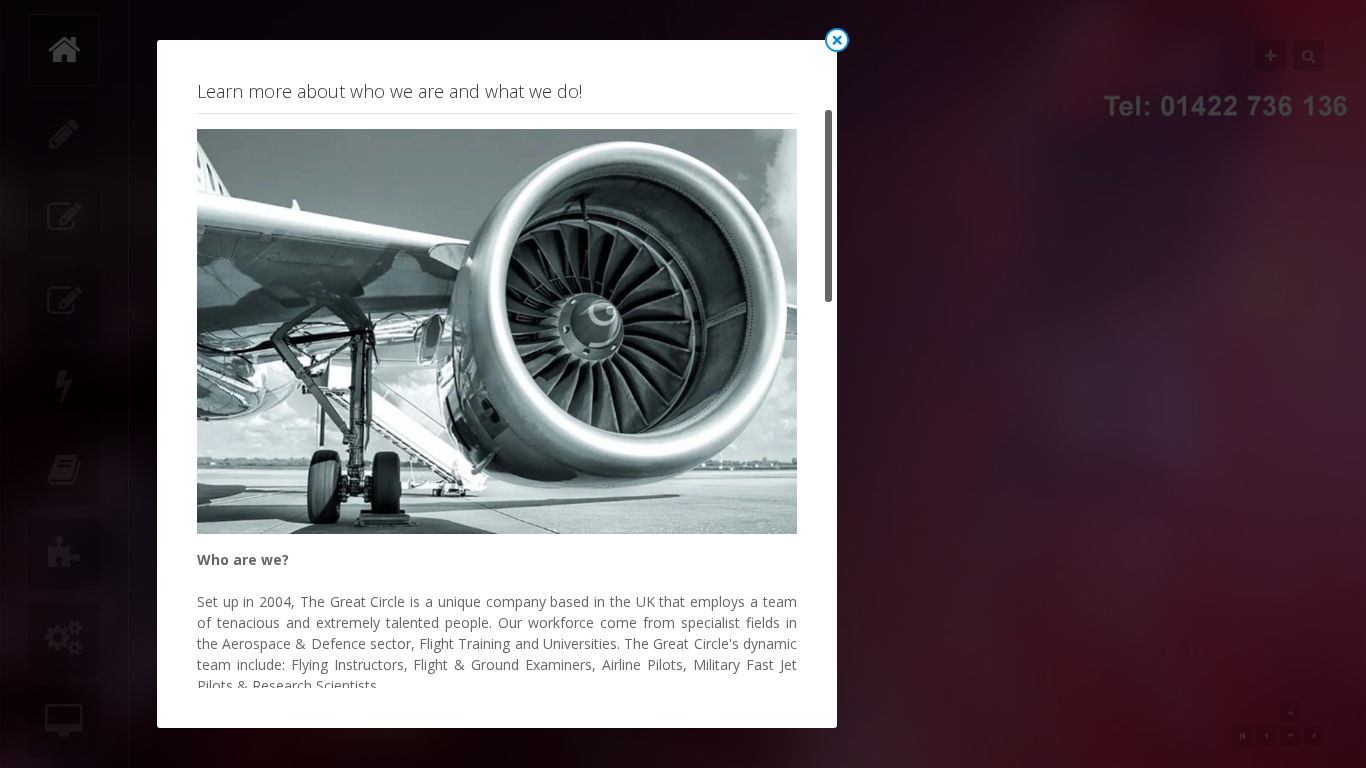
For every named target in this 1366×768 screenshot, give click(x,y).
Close (837, 40)
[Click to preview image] (497, 330)
